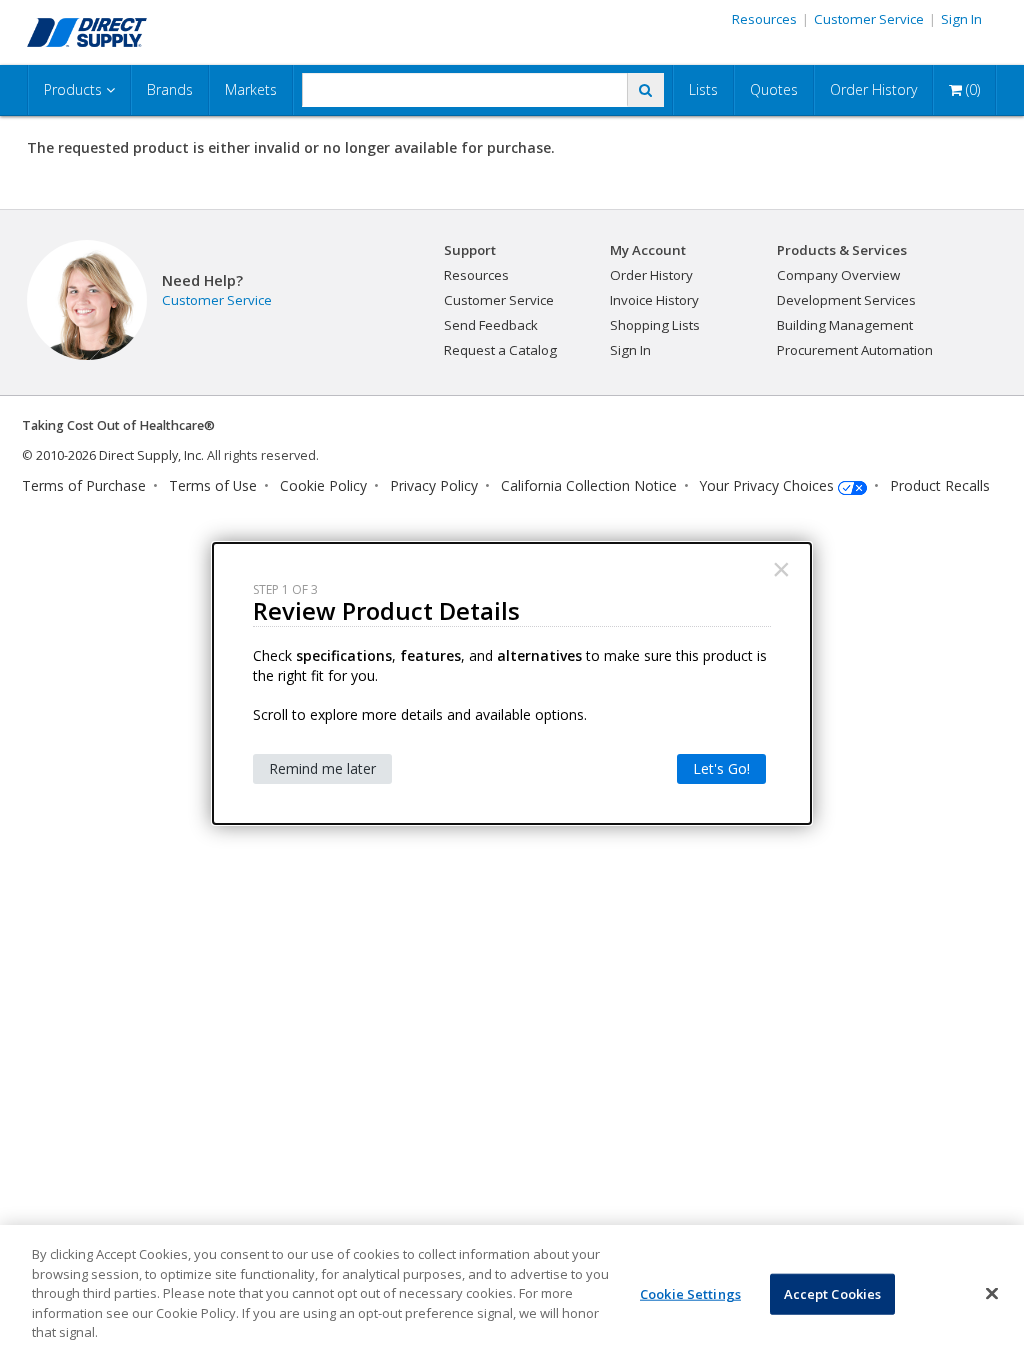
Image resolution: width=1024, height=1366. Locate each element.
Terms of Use (213, 485)
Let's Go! (721, 768)
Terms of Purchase (84, 485)
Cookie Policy (323, 485)
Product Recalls (940, 485)
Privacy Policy (434, 485)
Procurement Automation (855, 350)
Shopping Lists (655, 325)
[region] (512, 1295)
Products (75, 89)
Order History (873, 89)
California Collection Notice (589, 485)
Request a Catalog (500, 350)
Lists (703, 89)
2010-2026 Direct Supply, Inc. (120, 455)
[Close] (992, 1293)
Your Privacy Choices (767, 485)
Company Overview (838, 275)
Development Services (846, 300)
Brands (170, 89)
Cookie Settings (690, 1293)
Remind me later (322, 768)
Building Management (845, 325)
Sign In (961, 19)
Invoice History (654, 300)
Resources (764, 19)
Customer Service (869, 19)
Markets (251, 89)
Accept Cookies (833, 1293)
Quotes (774, 89)
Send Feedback (491, 325)
